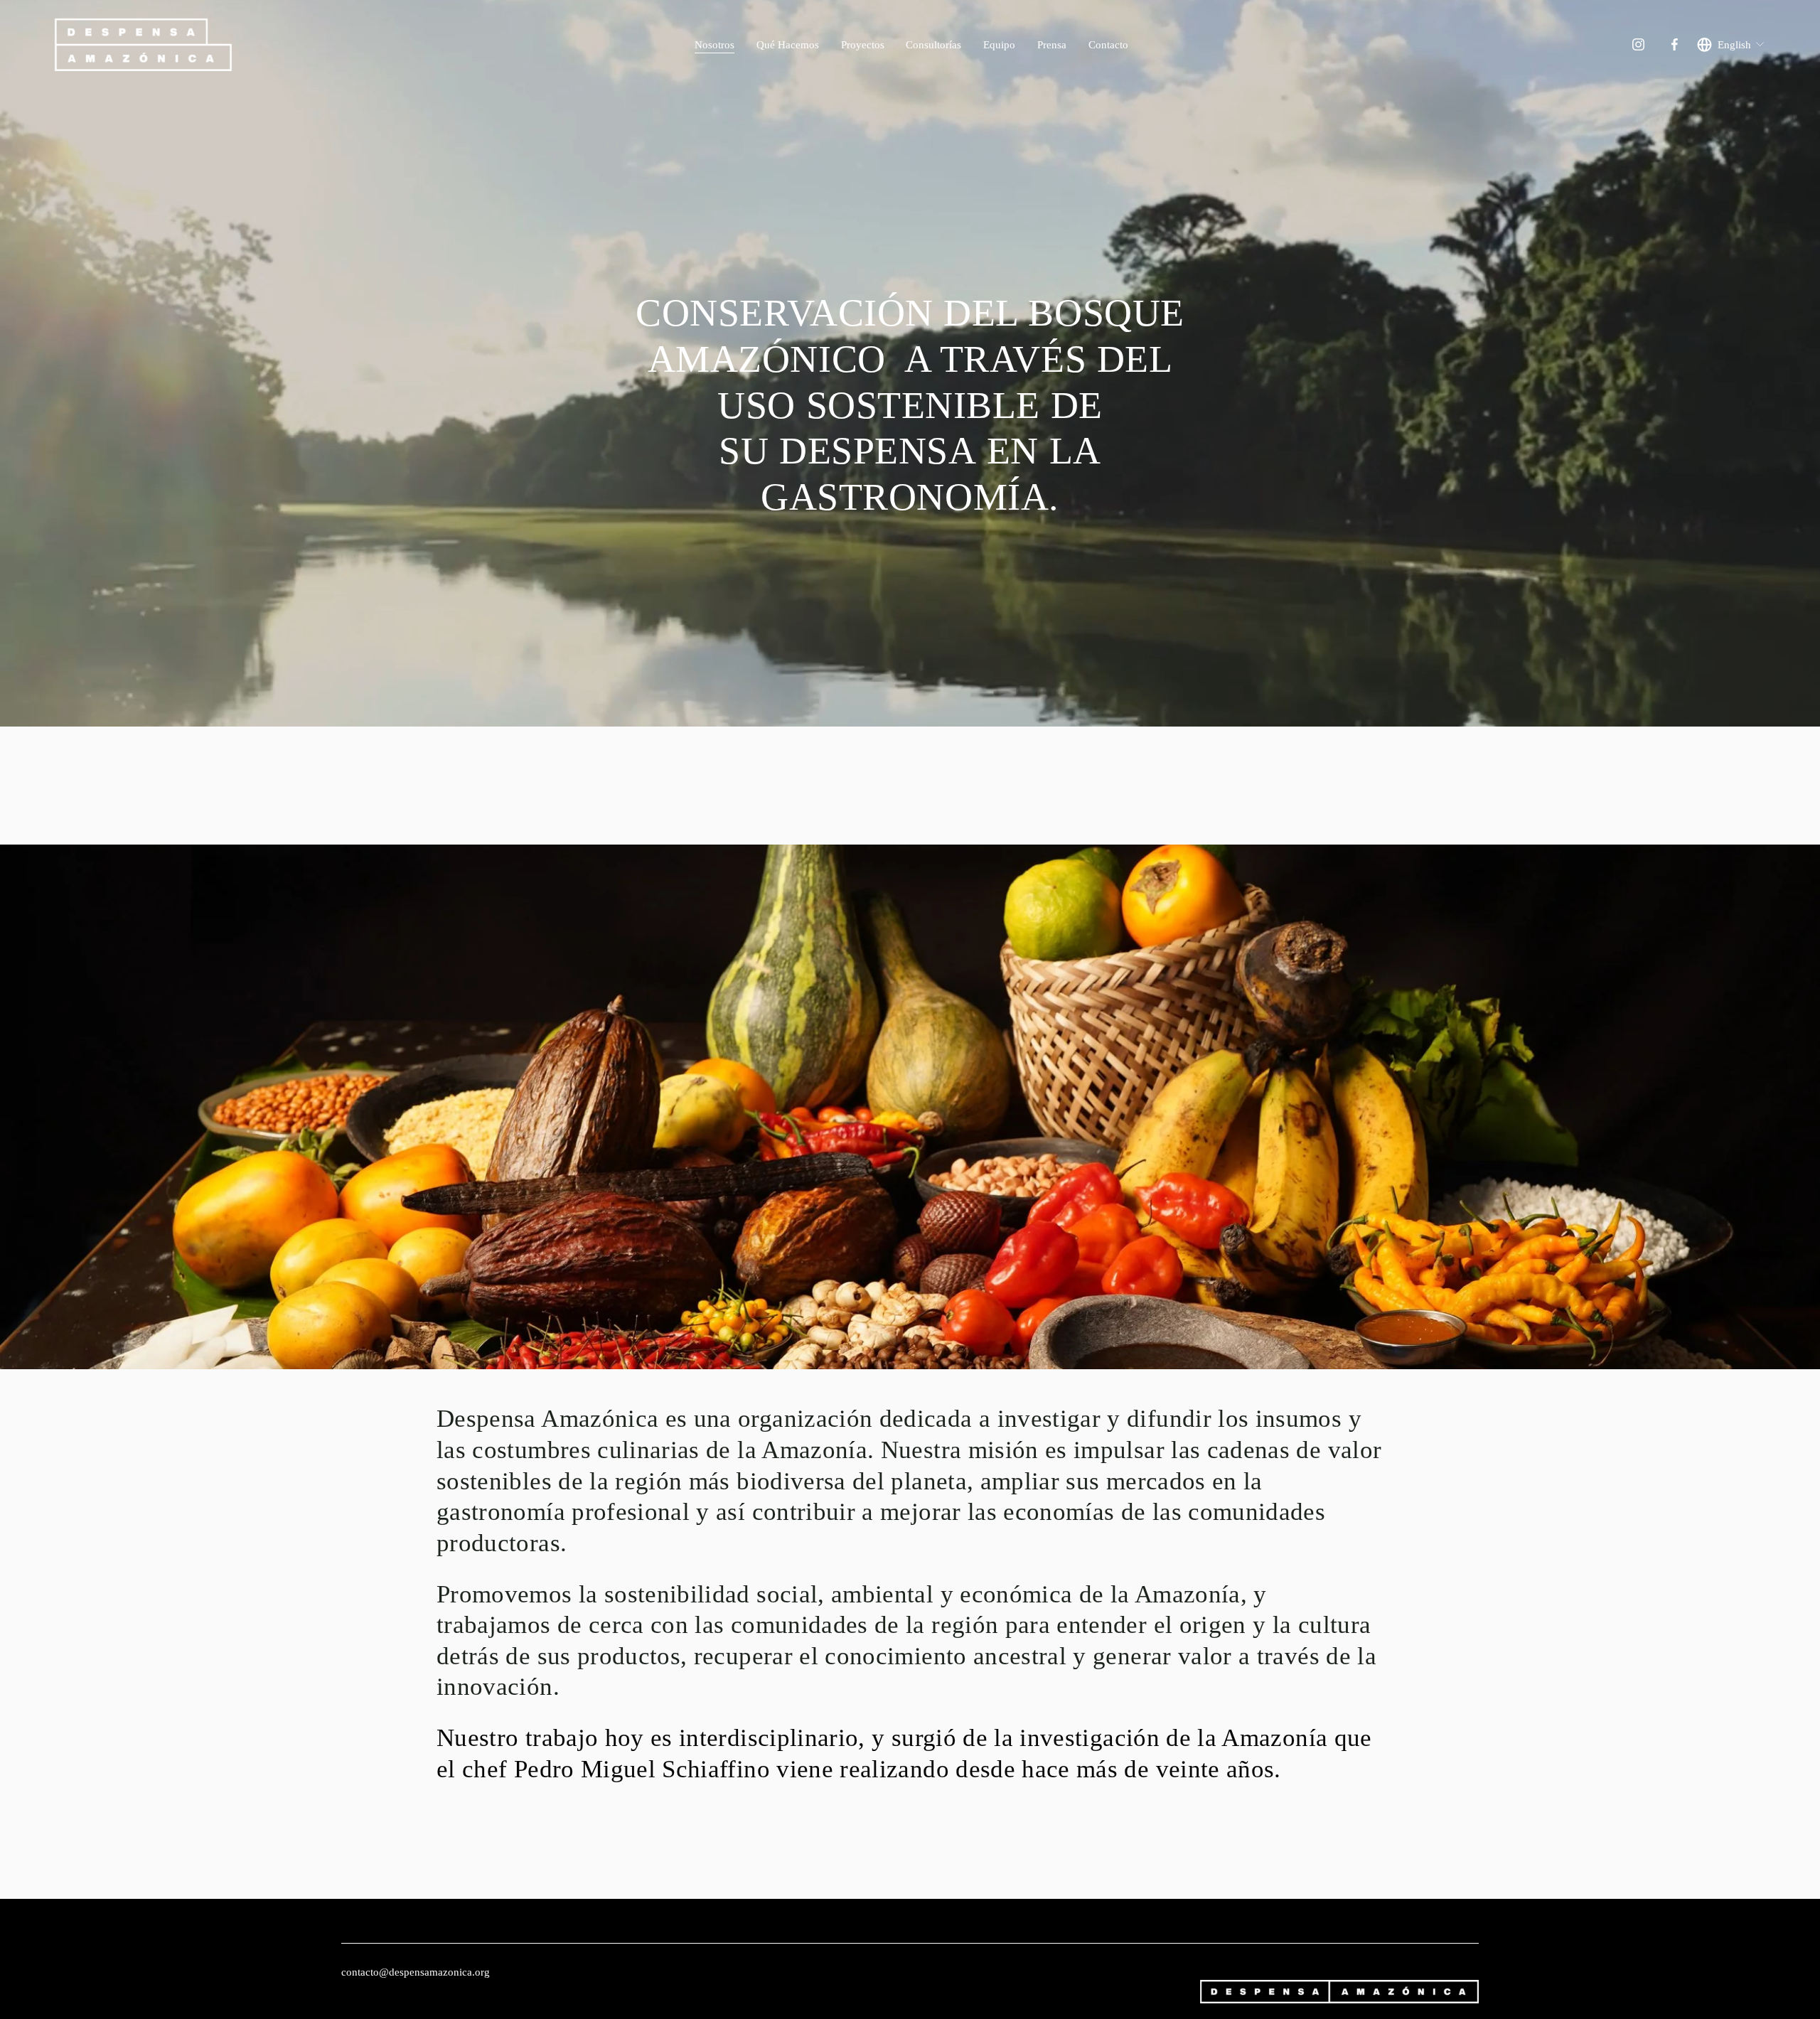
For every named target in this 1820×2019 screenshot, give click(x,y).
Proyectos (863, 44)
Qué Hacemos (788, 44)
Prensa (1052, 44)
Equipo (999, 44)
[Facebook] (1675, 44)
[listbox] (1731, 44)
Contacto (1108, 44)
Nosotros (714, 44)
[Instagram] (1638, 44)
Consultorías (933, 44)
